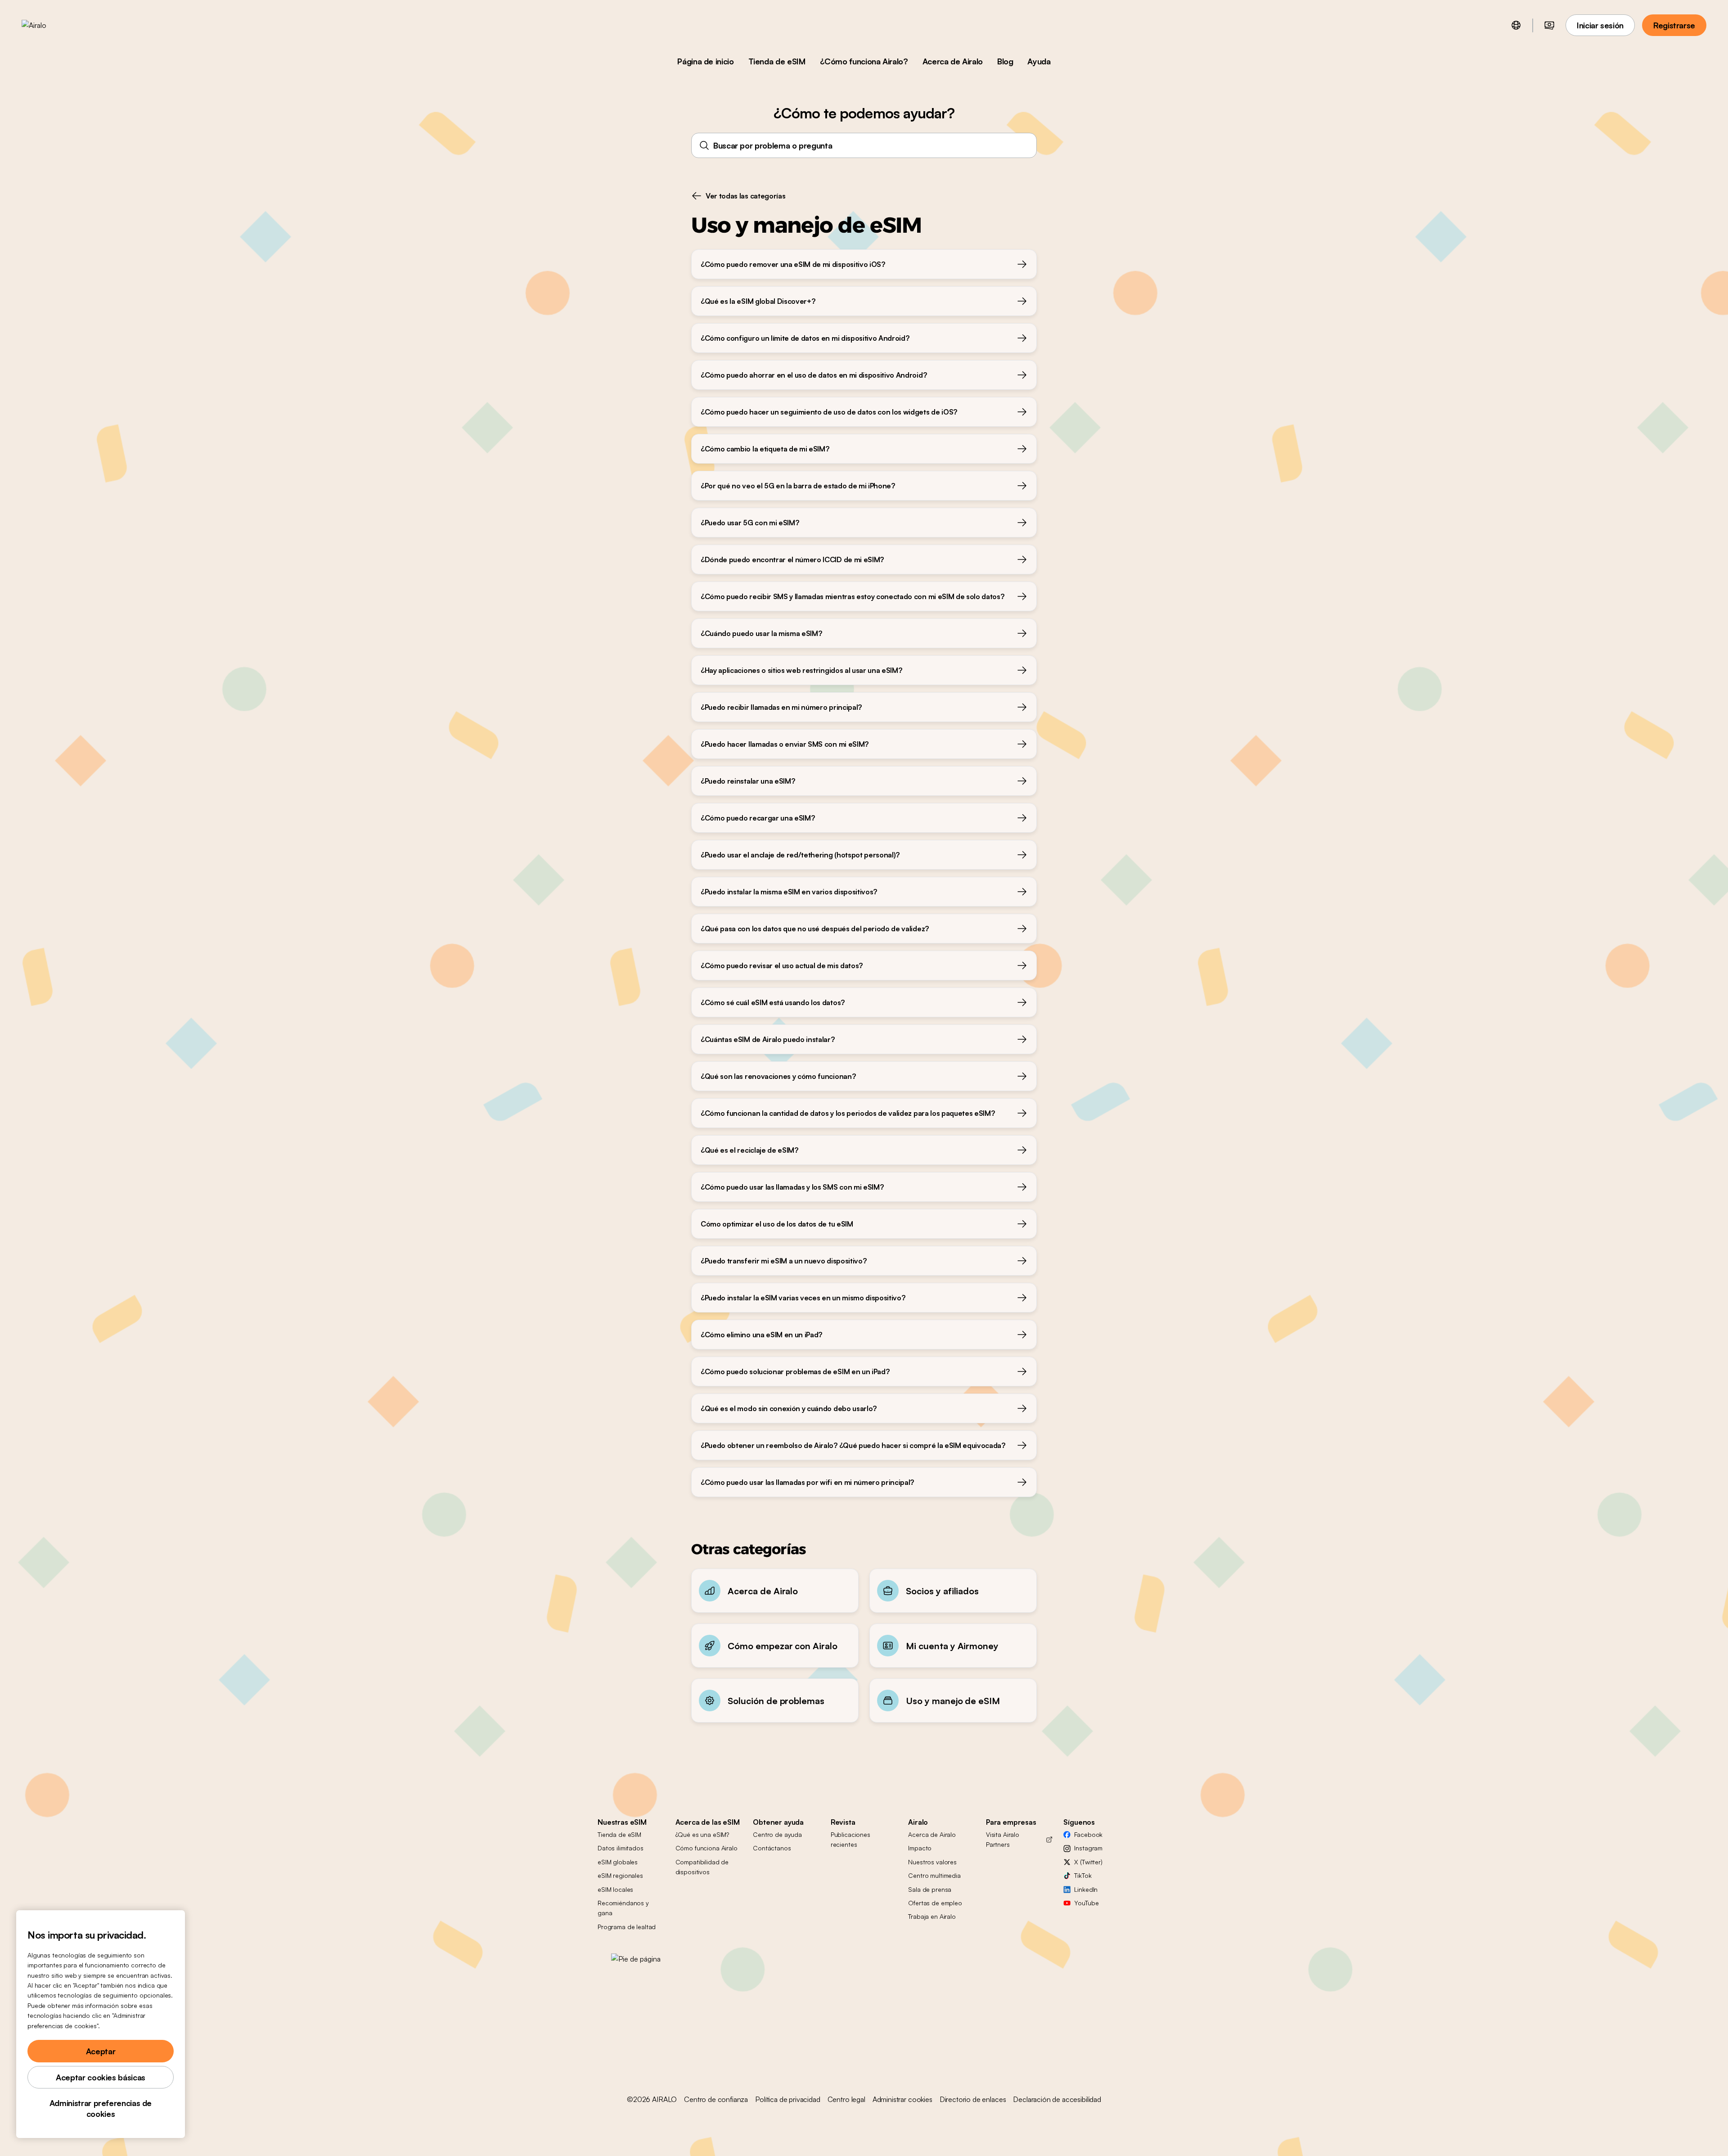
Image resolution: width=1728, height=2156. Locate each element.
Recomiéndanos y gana (623, 1908)
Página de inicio (705, 61)
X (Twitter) (1088, 1862)
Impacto (920, 1848)
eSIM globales (618, 1862)
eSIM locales (615, 1889)
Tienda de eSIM (777, 61)
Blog (1005, 61)
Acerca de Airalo (953, 61)
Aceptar (101, 2051)
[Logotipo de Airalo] (48, 25)
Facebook (1088, 1834)
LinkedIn (1086, 1889)
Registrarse (1674, 25)
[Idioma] (1516, 25)
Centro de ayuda (777, 1834)
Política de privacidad (787, 2099)
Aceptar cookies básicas (101, 2077)
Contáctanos (772, 1848)
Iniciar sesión (1600, 25)
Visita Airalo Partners (1003, 1839)
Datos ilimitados (621, 1848)
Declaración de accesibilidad (1057, 2099)
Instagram (1088, 1848)
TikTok (1083, 1875)
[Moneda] (1549, 25)
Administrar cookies (902, 2099)
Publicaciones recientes (850, 1839)
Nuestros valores (932, 1862)
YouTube (1086, 1903)
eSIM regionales (620, 1875)
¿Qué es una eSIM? (702, 1834)
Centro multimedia (934, 1875)
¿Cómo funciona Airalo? (864, 61)
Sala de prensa (930, 1889)
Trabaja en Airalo (932, 1916)
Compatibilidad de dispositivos (702, 1867)
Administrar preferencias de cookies (101, 2108)
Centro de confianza (716, 2099)
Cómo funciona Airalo (706, 1848)
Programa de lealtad (627, 1927)
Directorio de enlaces (973, 2099)
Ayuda (1039, 61)
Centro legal (846, 2099)
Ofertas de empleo (935, 1903)
